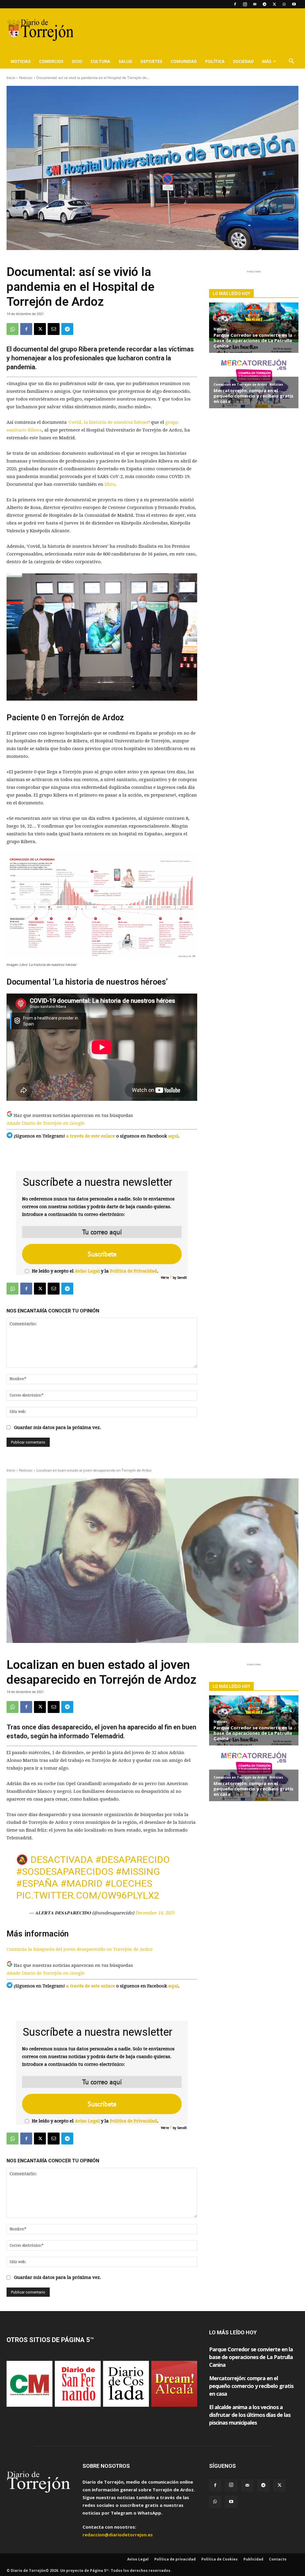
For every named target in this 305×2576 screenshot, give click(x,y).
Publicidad (253, 2559)
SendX (182, 1277)
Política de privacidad (175, 2559)
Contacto (278, 2559)
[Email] (54, 329)
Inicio (11, 78)
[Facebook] (235, 4)
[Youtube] (294, 4)
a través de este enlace (91, 1136)
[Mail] (255, 4)
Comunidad (184, 61)
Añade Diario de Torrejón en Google (46, 1123)
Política (215, 61)
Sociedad (243, 61)
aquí (173, 1136)
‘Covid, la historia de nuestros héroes (108, 422)
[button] (291, 62)
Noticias (21, 61)
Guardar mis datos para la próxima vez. (57, 1427)
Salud (125, 61)
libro (110, 484)
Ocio (77, 61)
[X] (274, 4)
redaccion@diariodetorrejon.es (118, 2535)
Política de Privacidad (133, 1271)
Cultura (100, 61)
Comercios (51, 61)
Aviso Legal (87, 1271)
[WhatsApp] (284, 4)
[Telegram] (264, 4)
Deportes (151, 61)
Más (267, 61)
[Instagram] (245, 4)
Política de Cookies (220, 2559)
